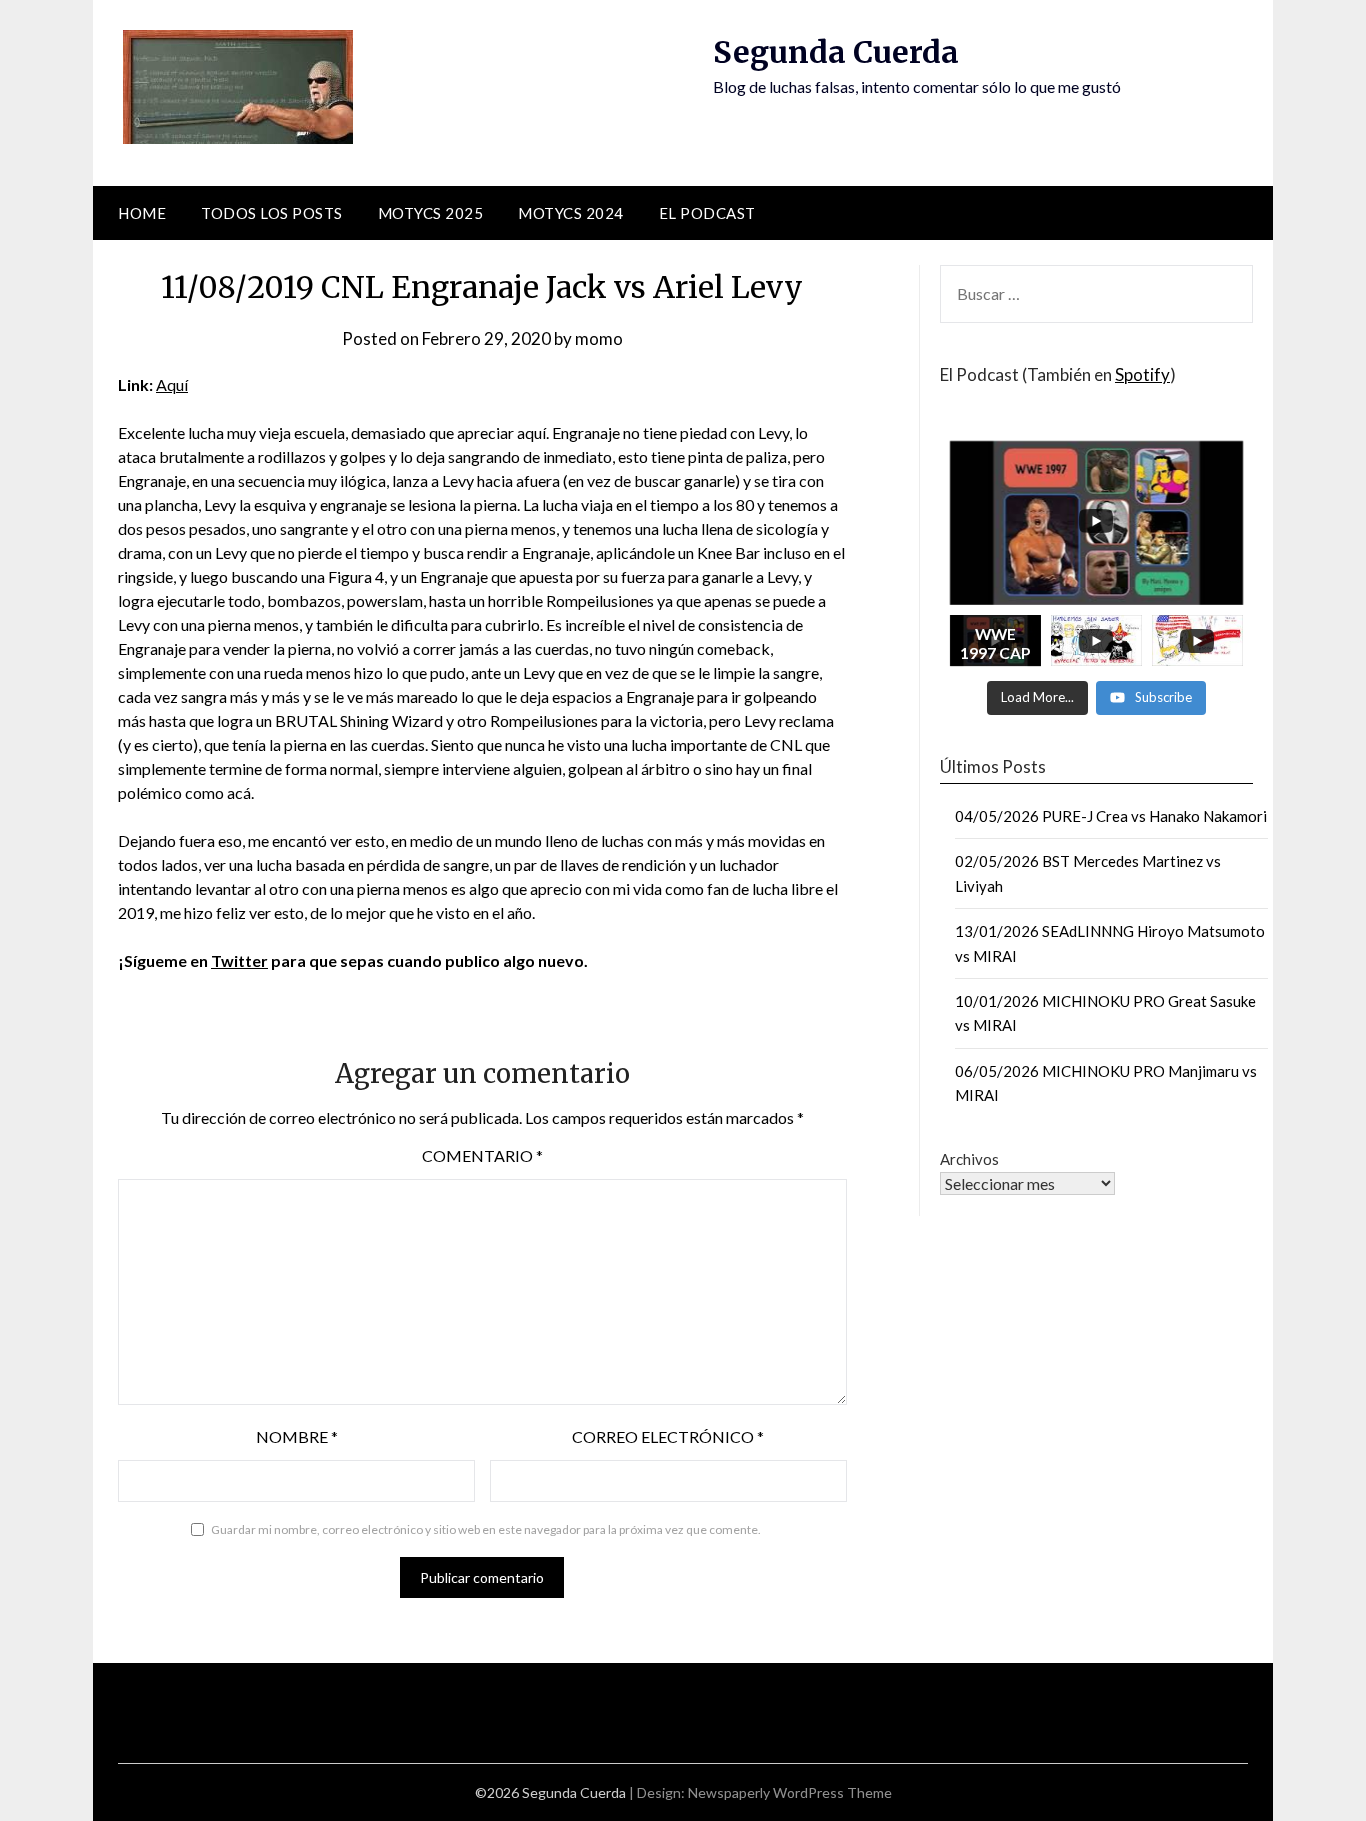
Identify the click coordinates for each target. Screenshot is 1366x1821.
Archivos (969, 1159)
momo (599, 338)
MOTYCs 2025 (431, 213)
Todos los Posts (272, 213)
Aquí (172, 384)
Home (142, 213)
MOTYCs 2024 (571, 213)
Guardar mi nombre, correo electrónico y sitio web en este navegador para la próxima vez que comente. (486, 1529)
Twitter (239, 960)
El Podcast (707, 213)
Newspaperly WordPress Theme (790, 1792)
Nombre (297, 1436)
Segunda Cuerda (836, 52)
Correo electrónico (668, 1436)
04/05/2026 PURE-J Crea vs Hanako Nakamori (1111, 816)
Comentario (482, 1155)
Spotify (1142, 374)
